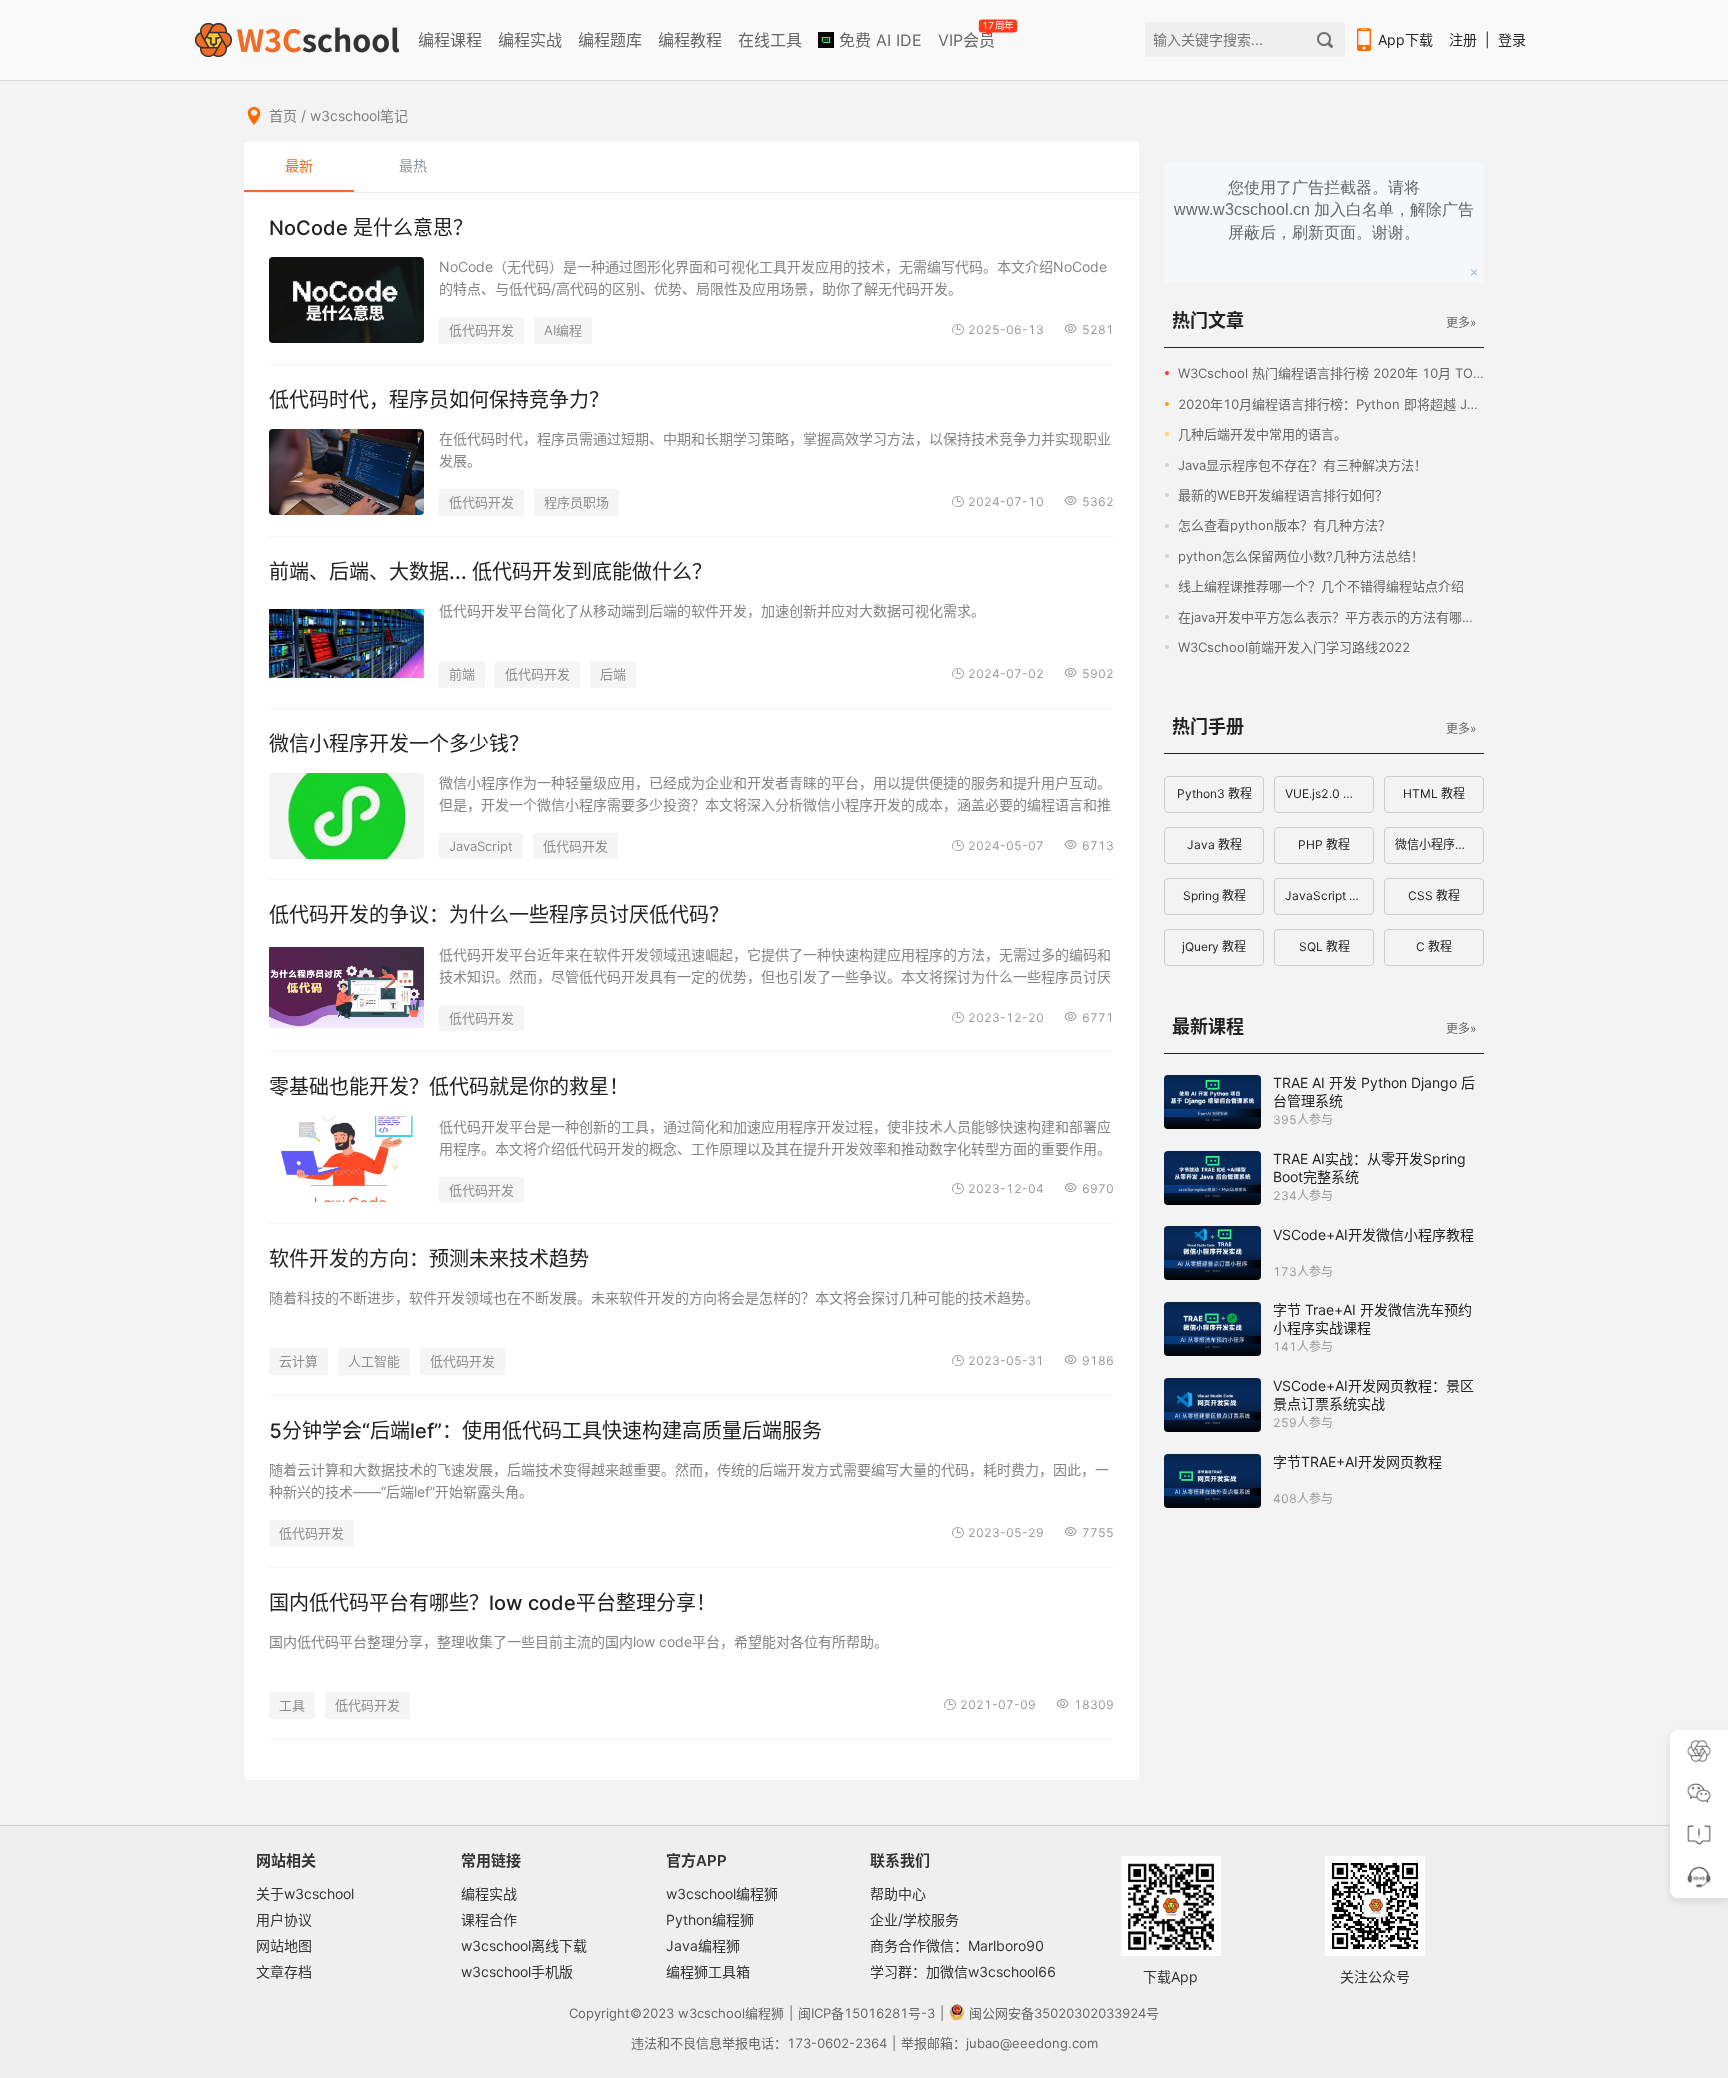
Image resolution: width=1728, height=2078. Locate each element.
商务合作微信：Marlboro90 (957, 1945)
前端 (462, 674)
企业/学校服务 (914, 1919)
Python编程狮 (710, 1919)
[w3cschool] (297, 40)
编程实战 (530, 40)
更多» (1461, 322)
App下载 (1405, 39)
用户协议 (284, 1919)
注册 (1463, 39)
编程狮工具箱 (708, 1971)
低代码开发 (481, 330)
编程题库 (610, 40)
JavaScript (481, 846)
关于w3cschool (305, 1893)
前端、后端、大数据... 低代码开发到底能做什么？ (490, 572)
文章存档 (284, 1971)
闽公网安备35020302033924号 (1064, 2013)
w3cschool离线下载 (524, 1945)
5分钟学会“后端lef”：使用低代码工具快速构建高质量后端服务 (545, 1431)
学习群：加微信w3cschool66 (963, 1971)
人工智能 (374, 1361)
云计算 (298, 1361)
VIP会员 (968, 36)
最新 (299, 165)
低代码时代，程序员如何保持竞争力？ (439, 400)
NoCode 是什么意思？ (371, 228)
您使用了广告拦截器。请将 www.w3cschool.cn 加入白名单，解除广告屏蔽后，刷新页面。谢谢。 (1324, 210)
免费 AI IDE (878, 40)
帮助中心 (898, 1893)
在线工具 (770, 40)
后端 (613, 674)
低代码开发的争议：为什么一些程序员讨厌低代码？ (499, 915)
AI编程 (563, 330)
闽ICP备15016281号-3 (866, 2013)
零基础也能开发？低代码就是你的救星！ (449, 1087)
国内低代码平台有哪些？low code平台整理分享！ (492, 1603)
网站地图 (284, 1945)
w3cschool (711, 2013)
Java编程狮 (703, 1945)
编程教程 (690, 40)
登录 (1512, 39)
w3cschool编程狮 (722, 1893)
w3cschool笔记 (359, 115)
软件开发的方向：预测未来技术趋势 (429, 1259)
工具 (292, 1705)
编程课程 (450, 40)
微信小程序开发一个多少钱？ (399, 744)
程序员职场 (576, 502)
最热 (413, 165)
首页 (283, 115)
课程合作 (489, 1919)
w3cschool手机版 (517, 1971)
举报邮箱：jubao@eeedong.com (999, 2043)
